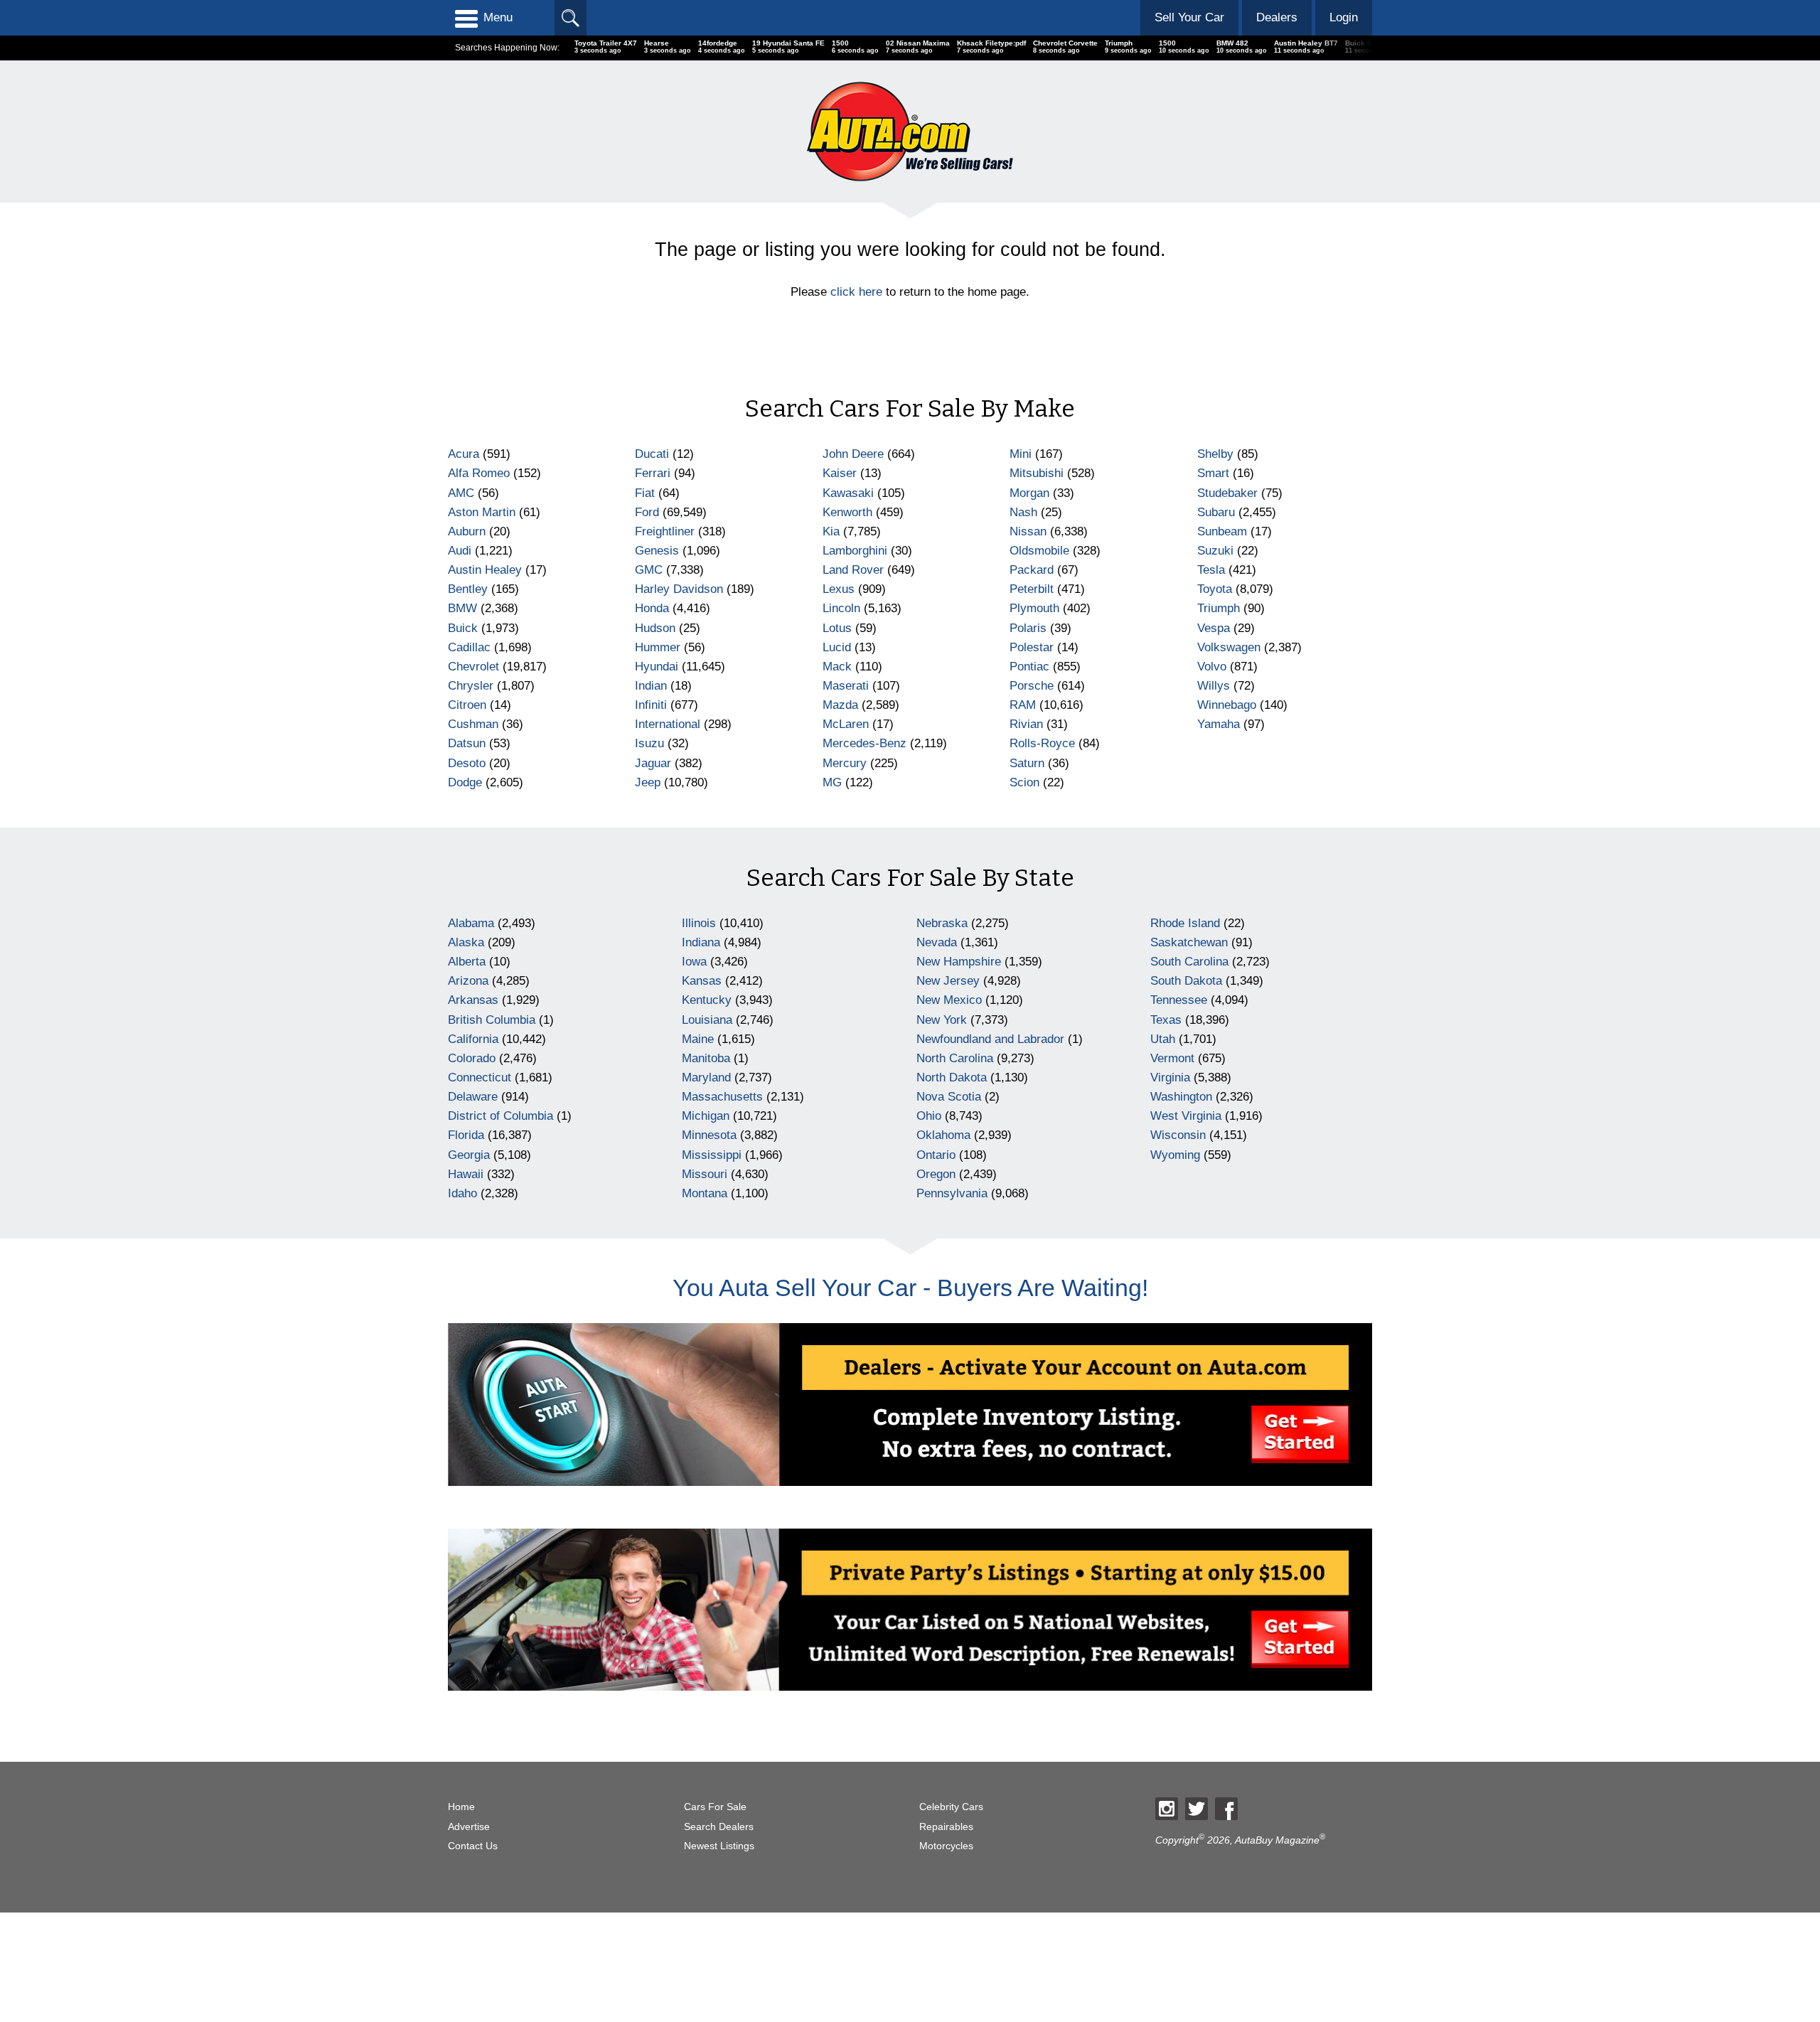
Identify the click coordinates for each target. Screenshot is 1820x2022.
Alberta (467, 962)
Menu (498, 17)
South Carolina (1189, 962)
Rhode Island (1185, 923)
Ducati (652, 454)
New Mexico (949, 1000)
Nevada (937, 942)
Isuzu (649, 743)
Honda (652, 608)
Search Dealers (719, 1827)
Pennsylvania (952, 1193)
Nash (1023, 512)
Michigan (706, 1116)
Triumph (1219, 608)
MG (832, 782)
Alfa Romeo (479, 473)
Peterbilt (1032, 589)
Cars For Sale (715, 1807)
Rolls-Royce (1042, 743)
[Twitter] (1197, 1809)
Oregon (936, 1174)
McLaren (846, 724)
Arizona (468, 981)
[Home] (910, 131)
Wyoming (1175, 1155)
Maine (698, 1039)
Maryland (706, 1077)
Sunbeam (1222, 531)
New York (942, 1020)
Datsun (467, 743)
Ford (647, 512)
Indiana (701, 942)
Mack (837, 667)
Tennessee (1179, 1000)
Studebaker (1227, 493)
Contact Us (473, 1846)
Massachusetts (722, 1097)
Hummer (658, 647)
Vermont (1172, 1058)
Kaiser (840, 473)
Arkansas (473, 1000)
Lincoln (841, 608)
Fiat (645, 493)
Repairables (946, 1827)
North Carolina (955, 1058)
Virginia (1170, 1077)
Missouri (705, 1174)
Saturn (1027, 763)
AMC (461, 493)
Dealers (1277, 17)
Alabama (471, 923)
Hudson (655, 628)
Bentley (468, 589)
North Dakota (952, 1077)
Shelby (1215, 454)
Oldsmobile (1039, 551)
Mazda (840, 705)
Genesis (657, 551)
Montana (705, 1193)
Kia (831, 531)
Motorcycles (946, 1846)
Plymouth (1034, 608)
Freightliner (665, 531)
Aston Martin (482, 512)
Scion (1024, 782)
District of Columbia (500, 1116)
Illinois (699, 923)
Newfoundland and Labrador (990, 1039)
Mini (1021, 454)
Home (461, 1807)
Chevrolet (473, 667)
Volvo (1212, 667)
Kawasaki (848, 493)
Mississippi (712, 1155)
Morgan (1029, 493)
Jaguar (653, 763)
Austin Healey (485, 570)
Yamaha (1219, 724)
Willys (1214, 686)
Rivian (1026, 724)
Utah (1163, 1039)
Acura (464, 454)
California (473, 1039)
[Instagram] (1167, 1809)
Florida (466, 1135)
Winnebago (1227, 705)
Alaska (466, 942)
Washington (1181, 1097)
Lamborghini (855, 551)
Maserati (846, 686)
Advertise (469, 1827)
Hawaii (466, 1174)
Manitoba (706, 1058)
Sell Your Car (1189, 17)
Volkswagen (1229, 647)
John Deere (853, 454)
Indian (651, 686)
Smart (1213, 473)
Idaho (462, 1193)
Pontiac (1029, 667)
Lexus (839, 589)
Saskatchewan (1189, 942)
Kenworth (847, 512)
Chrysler (471, 686)
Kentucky (707, 1000)
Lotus (837, 628)
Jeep (648, 782)
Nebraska (942, 923)
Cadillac (469, 647)
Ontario (936, 1155)
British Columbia (492, 1020)
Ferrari (653, 473)
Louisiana (707, 1020)
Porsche (1032, 686)
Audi (460, 551)
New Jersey (948, 981)
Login (1344, 17)
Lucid (837, 647)
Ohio (929, 1116)
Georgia (469, 1155)
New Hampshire (959, 962)
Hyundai (657, 667)
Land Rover (853, 570)
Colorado (472, 1058)
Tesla (1211, 570)
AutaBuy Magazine (1277, 1840)
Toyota (1215, 589)
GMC (649, 570)
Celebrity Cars (951, 1807)
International (668, 724)
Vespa (1214, 628)
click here (856, 292)
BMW (462, 608)
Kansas (702, 981)
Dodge (465, 782)
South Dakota (1186, 981)
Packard (1032, 570)
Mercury (845, 763)
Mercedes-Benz (864, 743)
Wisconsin (1178, 1135)
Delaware (473, 1097)
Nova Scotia (949, 1097)
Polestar (1032, 647)
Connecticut (480, 1077)
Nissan (1028, 531)
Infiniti (651, 705)
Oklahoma (943, 1135)
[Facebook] (1226, 1809)
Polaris (1028, 628)
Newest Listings (719, 1846)
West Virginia (1186, 1116)
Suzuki (1215, 551)
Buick (463, 628)
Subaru (1216, 512)
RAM (1023, 705)
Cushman (473, 724)
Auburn (467, 531)
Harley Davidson (679, 589)
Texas (1166, 1020)
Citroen (467, 705)
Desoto (467, 763)
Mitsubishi (1037, 473)
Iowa (694, 962)
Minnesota (709, 1135)
